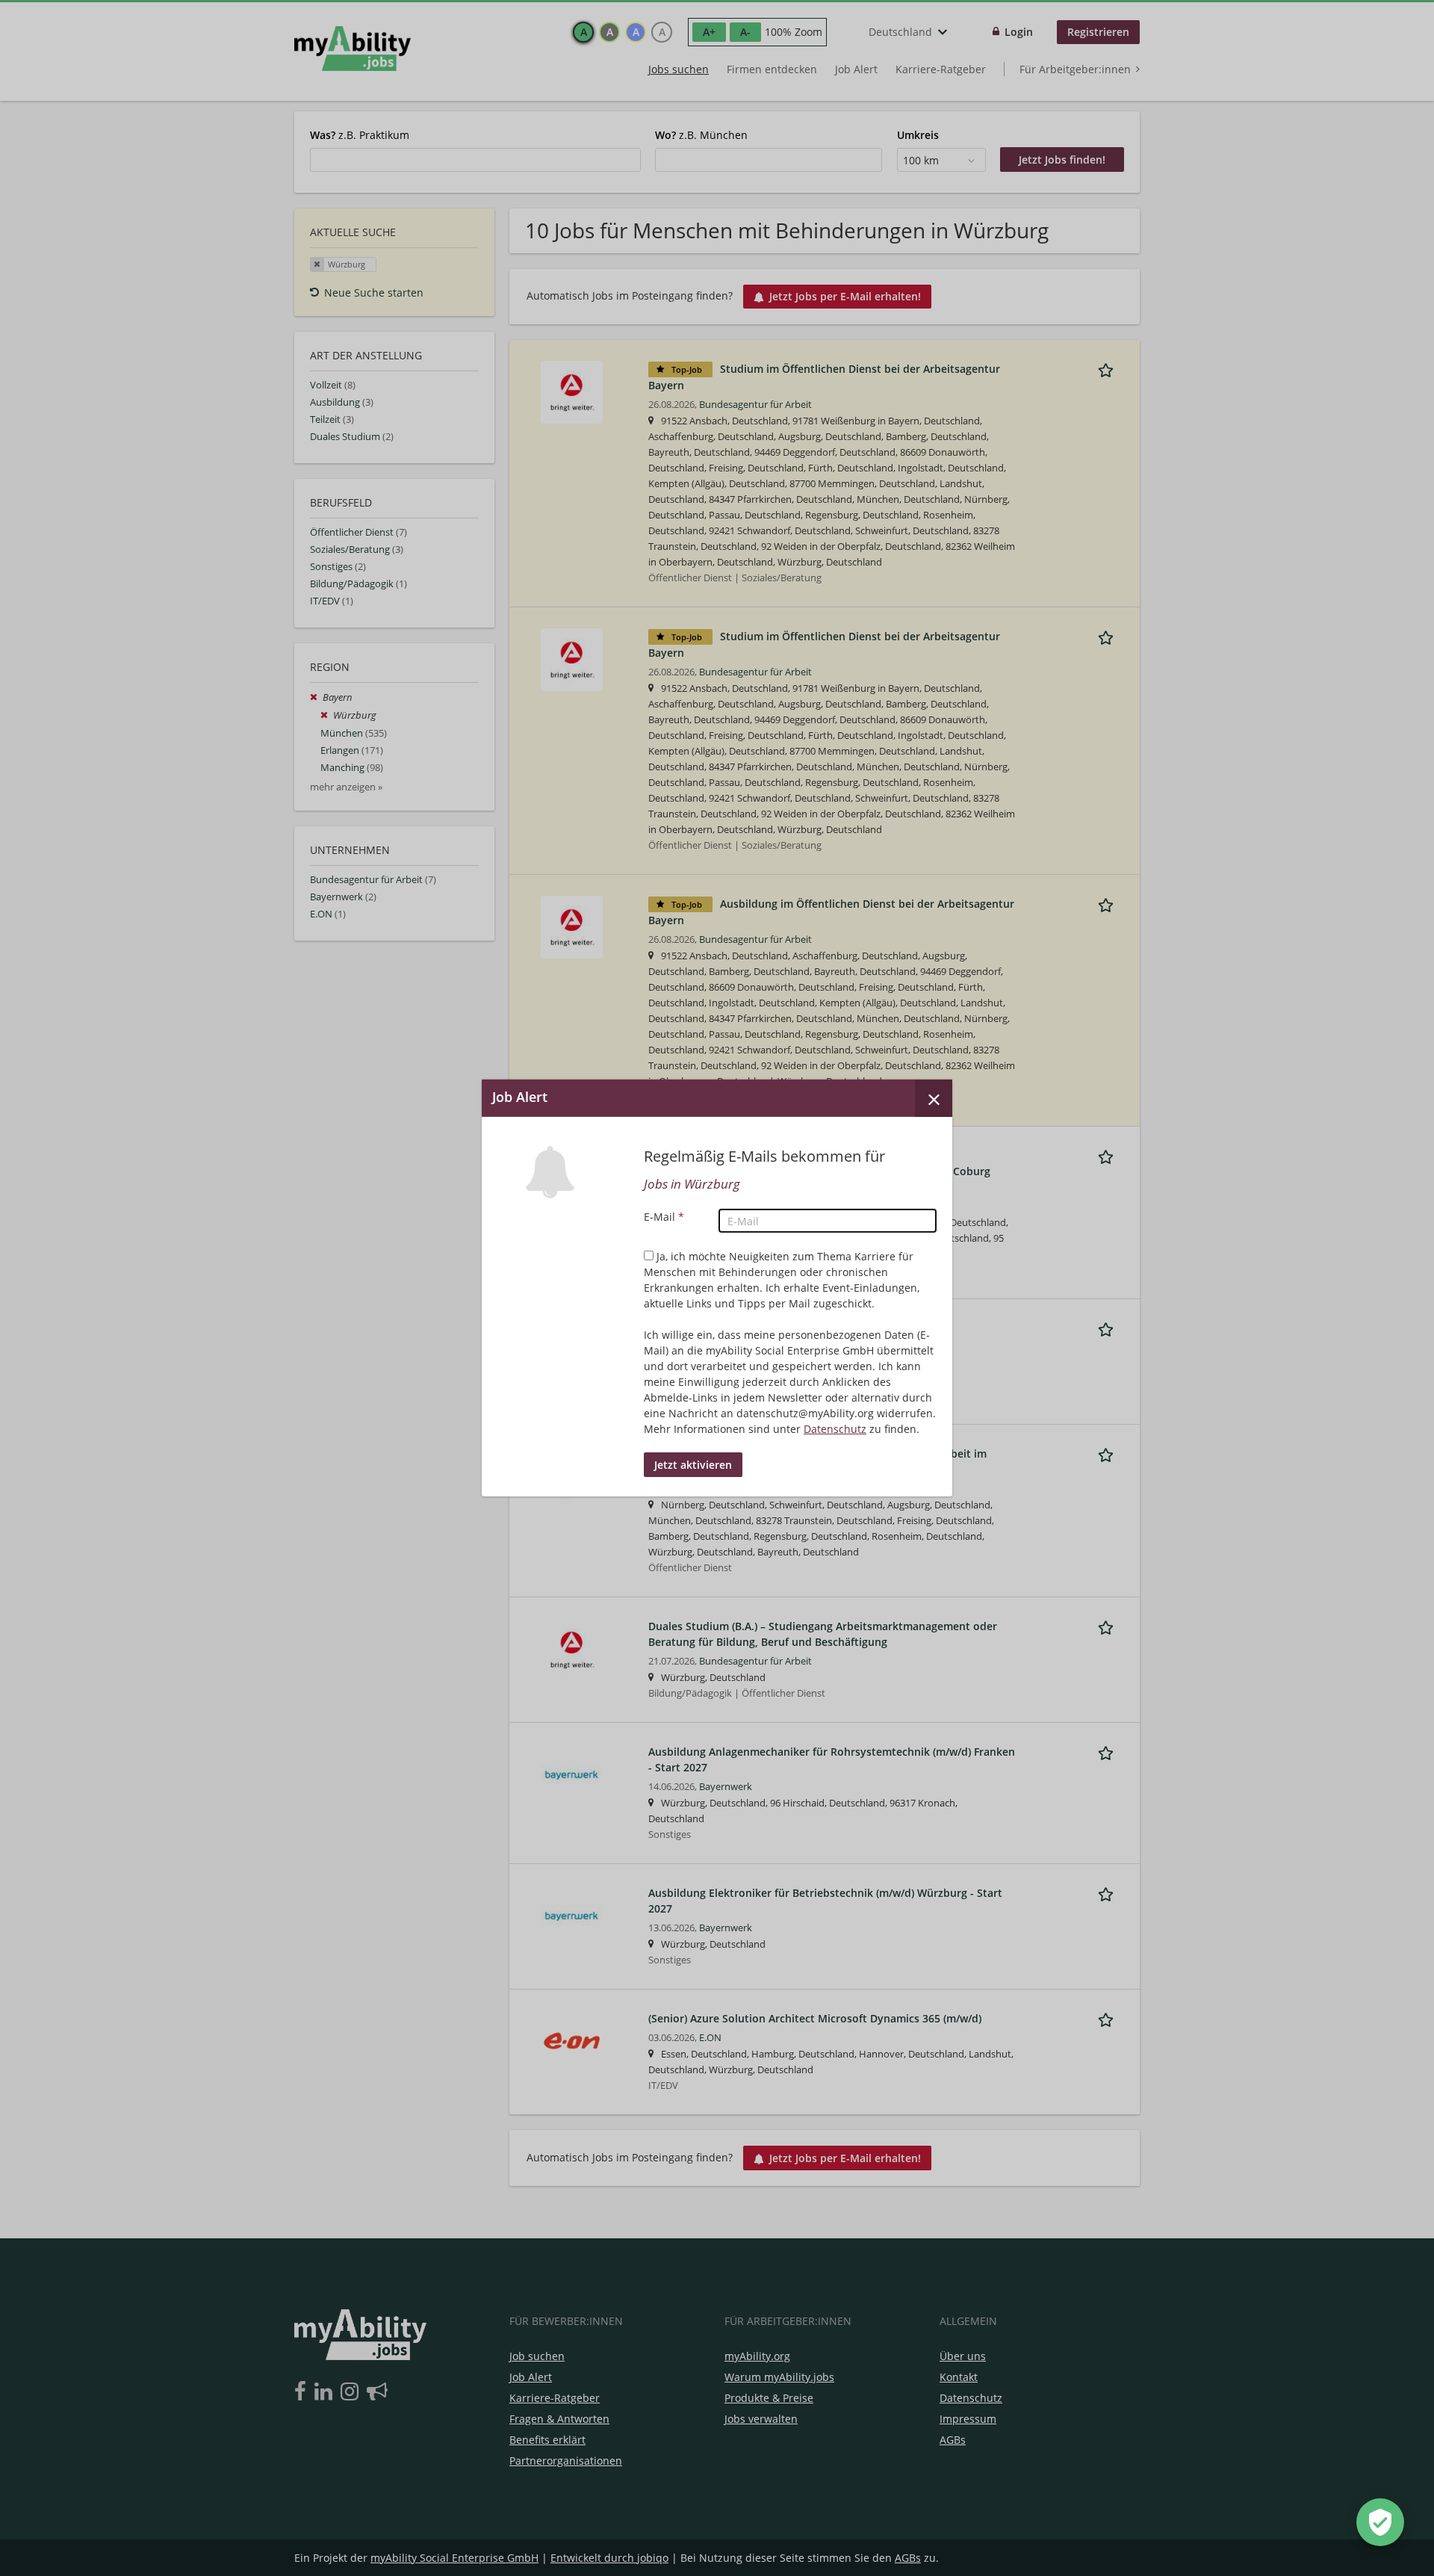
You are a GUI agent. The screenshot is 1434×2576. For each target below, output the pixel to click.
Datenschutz (835, 1429)
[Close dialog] (934, 1098)
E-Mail (664, 1217)
